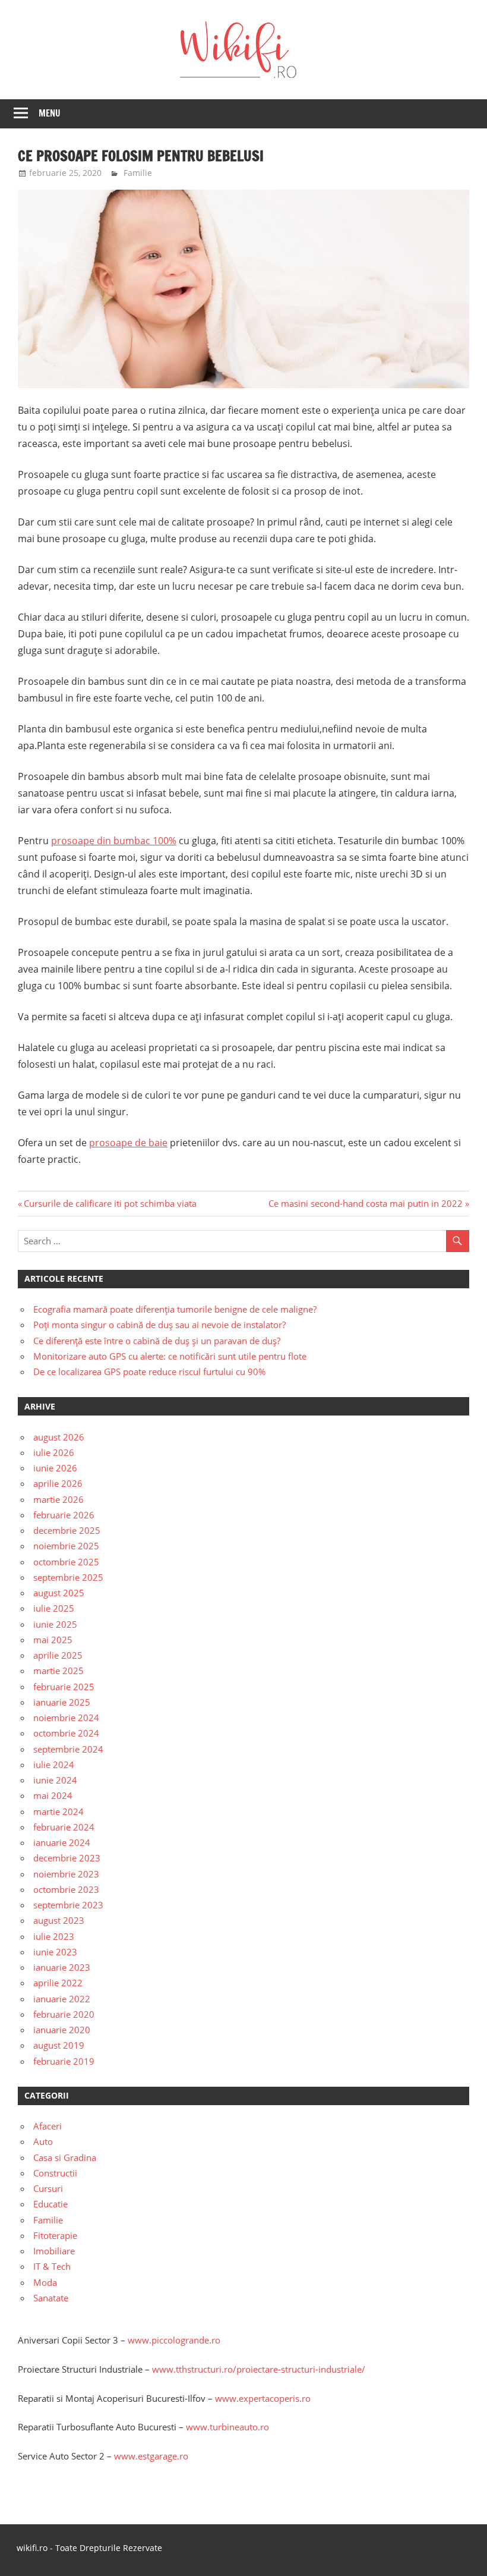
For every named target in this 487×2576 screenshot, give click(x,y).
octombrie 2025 (66, 1562)
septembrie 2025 (68, 1577)
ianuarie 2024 (62, 1842)
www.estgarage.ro (151, 2456)
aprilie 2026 (58, 1483)
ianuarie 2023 (62, 1967)
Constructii (55, 2173)
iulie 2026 (54, 1452)
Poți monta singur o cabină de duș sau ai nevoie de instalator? (159, 1325)
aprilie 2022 (58, 1983)
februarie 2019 (64, 2061)
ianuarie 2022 (62, 1999)
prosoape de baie (128, 1143)
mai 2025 (53, 1640)
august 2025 (59, 1593)
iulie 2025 (54, 1608)
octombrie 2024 (66, 1733)
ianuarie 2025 (62, 1702)
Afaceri (48, 2126)
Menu (50, 113)
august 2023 (59, 1920)
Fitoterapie (55, 2235)
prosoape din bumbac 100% (114, 841)
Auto (43, 2141)
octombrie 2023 (66, 1889)
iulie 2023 (54, 1936)
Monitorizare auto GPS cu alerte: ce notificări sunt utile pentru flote (170, 1356)
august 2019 (59, 2045)
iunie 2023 (55, 1952)
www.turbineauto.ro (227, 2427)
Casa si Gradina (65, 2157)
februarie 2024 (64, 1827)
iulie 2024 (54, 1764)
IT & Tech (52, 2266)
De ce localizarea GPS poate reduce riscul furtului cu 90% (149, 1372)
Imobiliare (54, 2251)
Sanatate (51, 2298)
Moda (45, 2282)
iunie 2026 (55, 1468)
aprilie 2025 (58, 1655)
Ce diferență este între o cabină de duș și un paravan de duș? (157, 1341)
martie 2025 (58, 1671)
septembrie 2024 (68, 1749)
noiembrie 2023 (66, 1874)
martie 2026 (58, 1499)
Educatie (50, 2204)
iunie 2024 (55, 1780)
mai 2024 (53, 1795)
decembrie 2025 (67, 1530)
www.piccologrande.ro (174, 2340)
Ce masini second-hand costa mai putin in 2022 (366, 1203)
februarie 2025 (64, 1687)
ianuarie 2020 (62, 2030)
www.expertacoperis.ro (263, 2398)
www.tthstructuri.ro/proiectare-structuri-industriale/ (259, 2369)
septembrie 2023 (68, 1905)
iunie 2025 (55, 1624)
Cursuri (48, 2188)
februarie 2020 (64, 2014)
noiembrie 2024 (66, 1718)
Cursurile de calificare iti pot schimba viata (110, 1203)
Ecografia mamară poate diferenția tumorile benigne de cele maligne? (175, 1309)
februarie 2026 (64, 1515)
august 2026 (59, 1437)
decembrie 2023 (67, 1858)
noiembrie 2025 (66, 1546)
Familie (138, 173)
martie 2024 (58, 1811)
